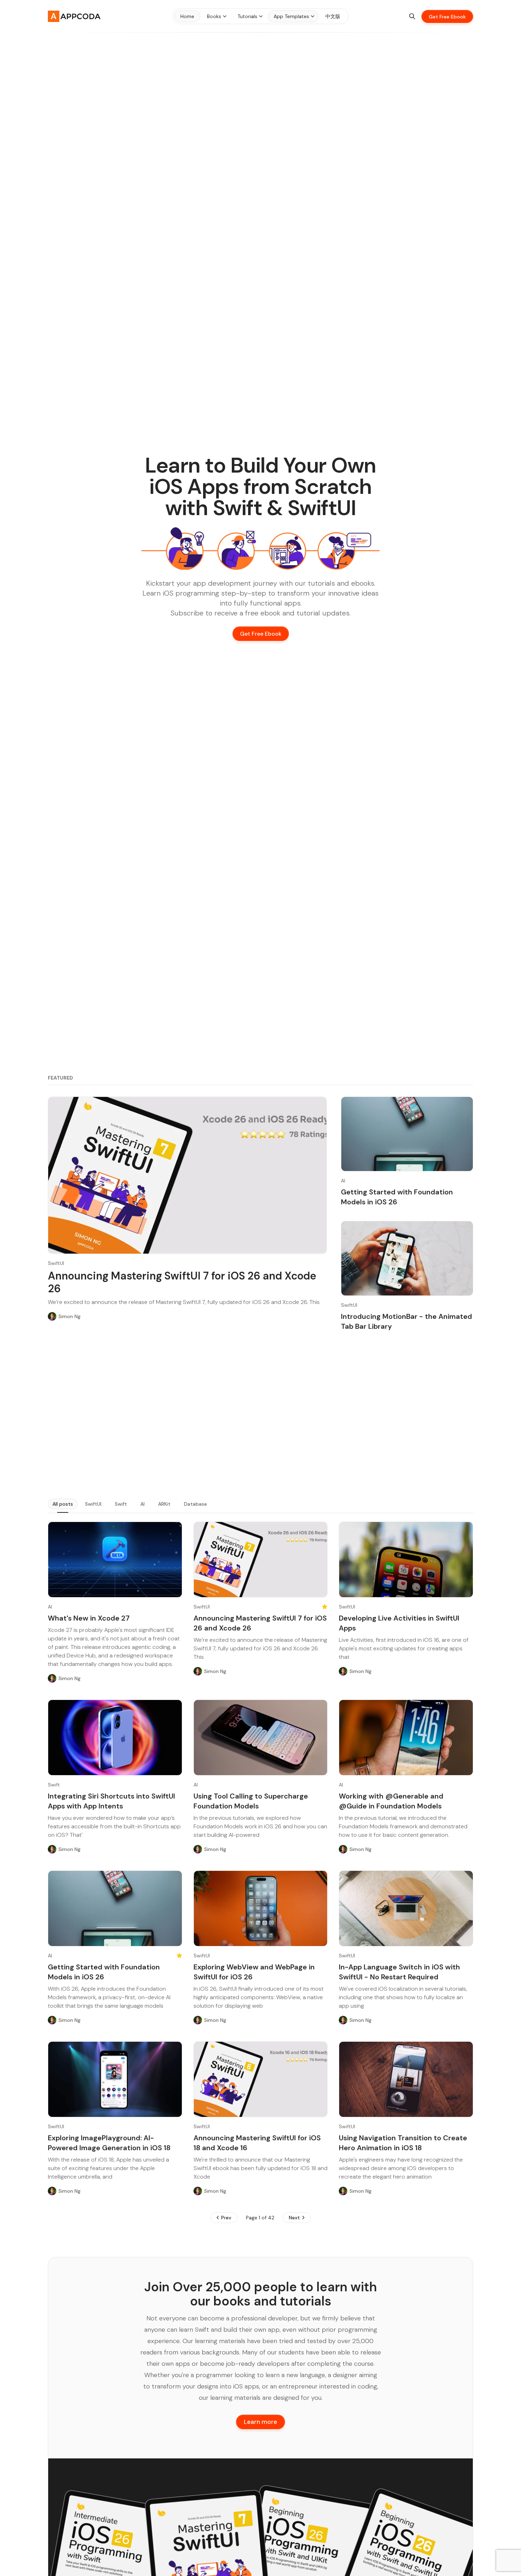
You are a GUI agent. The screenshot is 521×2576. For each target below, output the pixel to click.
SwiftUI (56, 1263)
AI (343, 1181)
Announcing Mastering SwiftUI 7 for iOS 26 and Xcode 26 (182, 1282)
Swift (121, 1504)
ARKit (164, 1504)
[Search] (412, 16)
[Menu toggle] (225, 16)
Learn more (260, 2422)
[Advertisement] (260, 1415)
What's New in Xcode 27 (89, 1618)
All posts (63, 1504)
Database (195, 1504)
